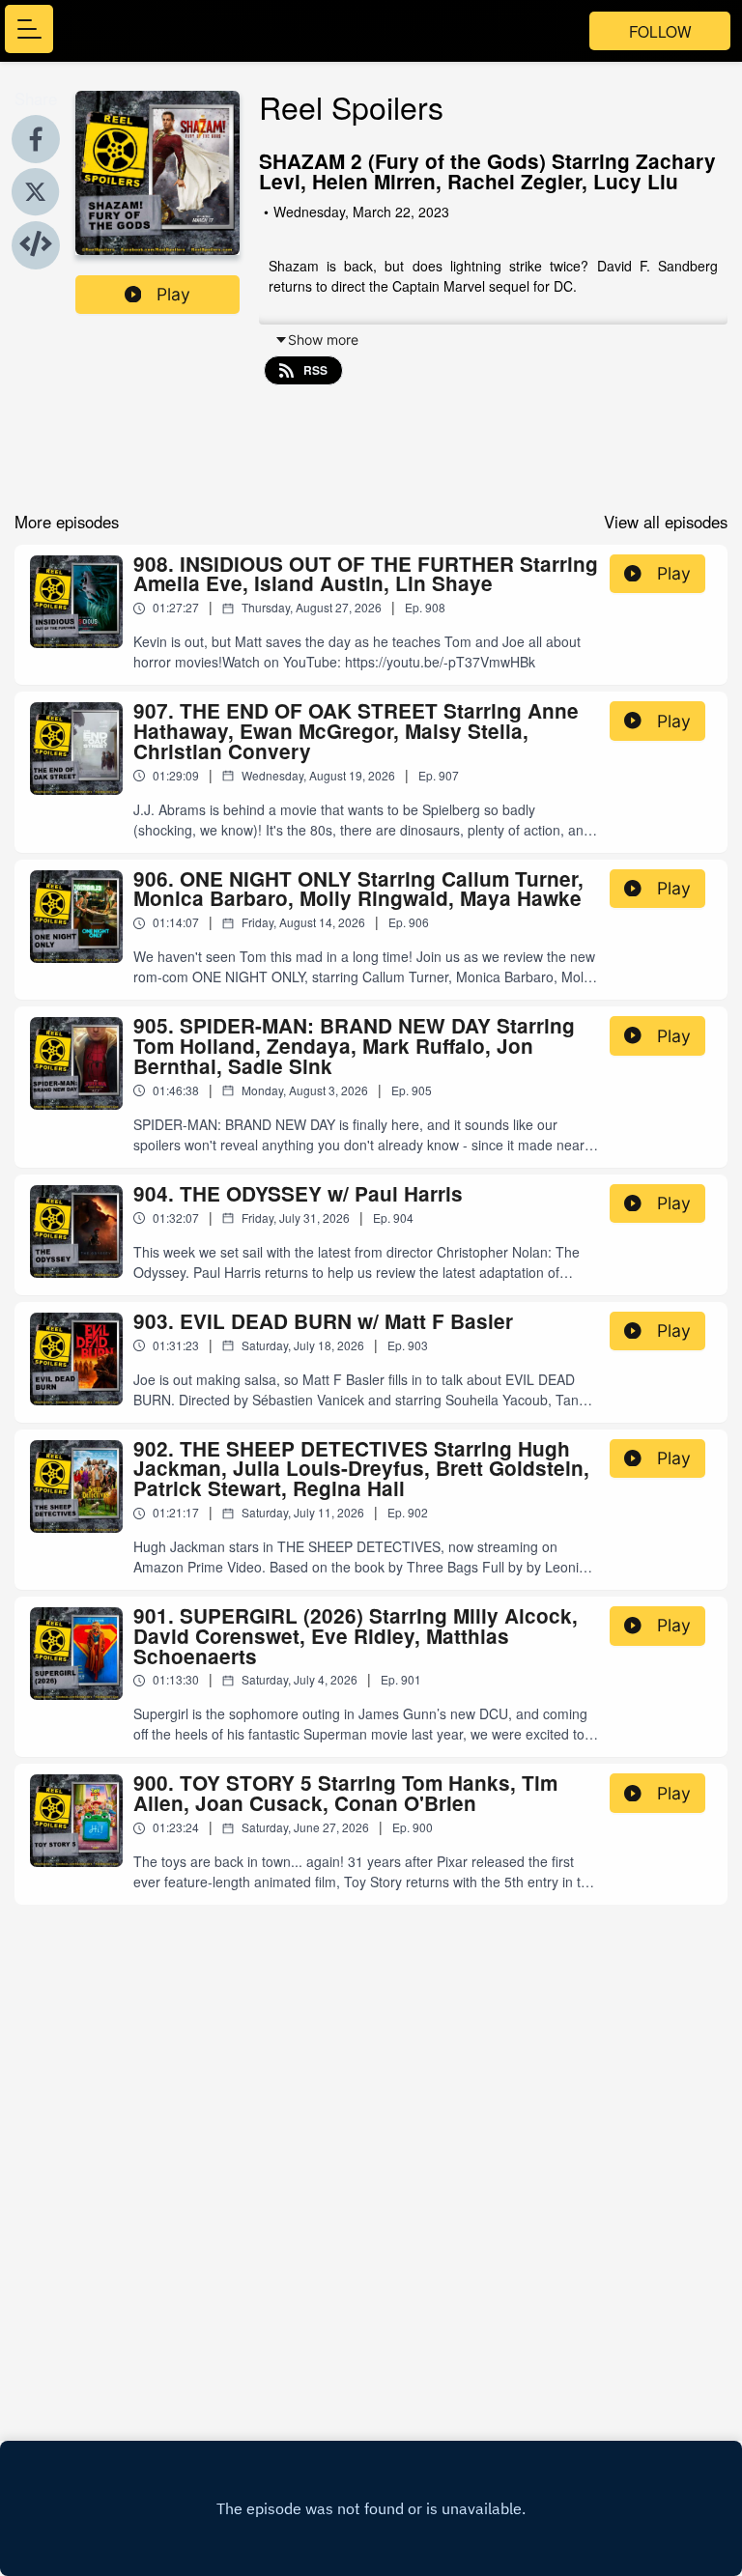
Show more (323, 340)
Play (173, 294)
